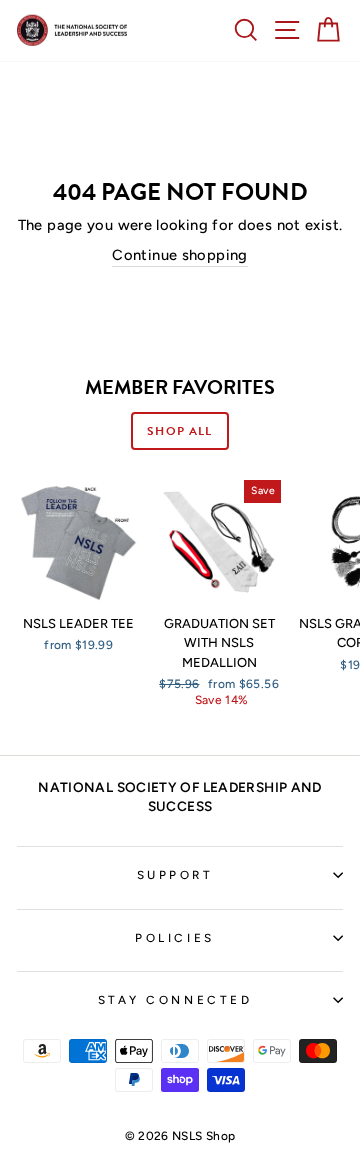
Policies (174, 938)
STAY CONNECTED (175, 1000)
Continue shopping (179, 255)
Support (175, 875)
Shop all (179, 431)
